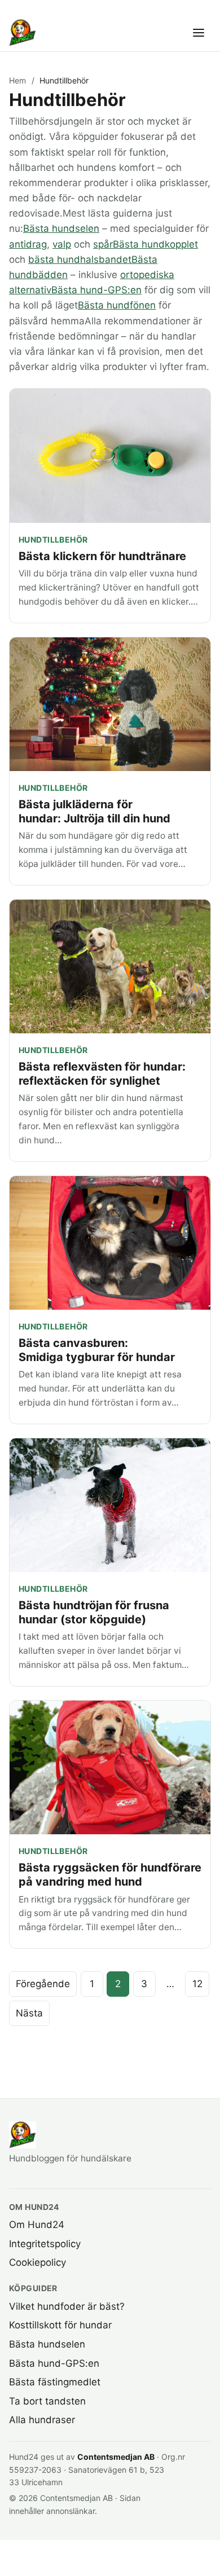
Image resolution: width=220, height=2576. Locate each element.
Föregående (43, 1984)
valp (62, 244)
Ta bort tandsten (47, 2401)
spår (103, 244)
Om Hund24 (37, 2225)
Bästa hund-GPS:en (96, 290)
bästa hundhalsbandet (80, 259)
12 (197, 1984)
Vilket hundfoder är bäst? (67, 2306)
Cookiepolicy (38, 2262)
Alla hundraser (42, 2420)
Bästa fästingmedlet (55, 2382)
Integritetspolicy (45, 2244)
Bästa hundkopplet (155, 244)
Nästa (29, 2013)
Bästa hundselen (61, 228)
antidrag (28, 244)
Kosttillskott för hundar (60, 2325)
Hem (17, 80)
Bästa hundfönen (117, 305)
